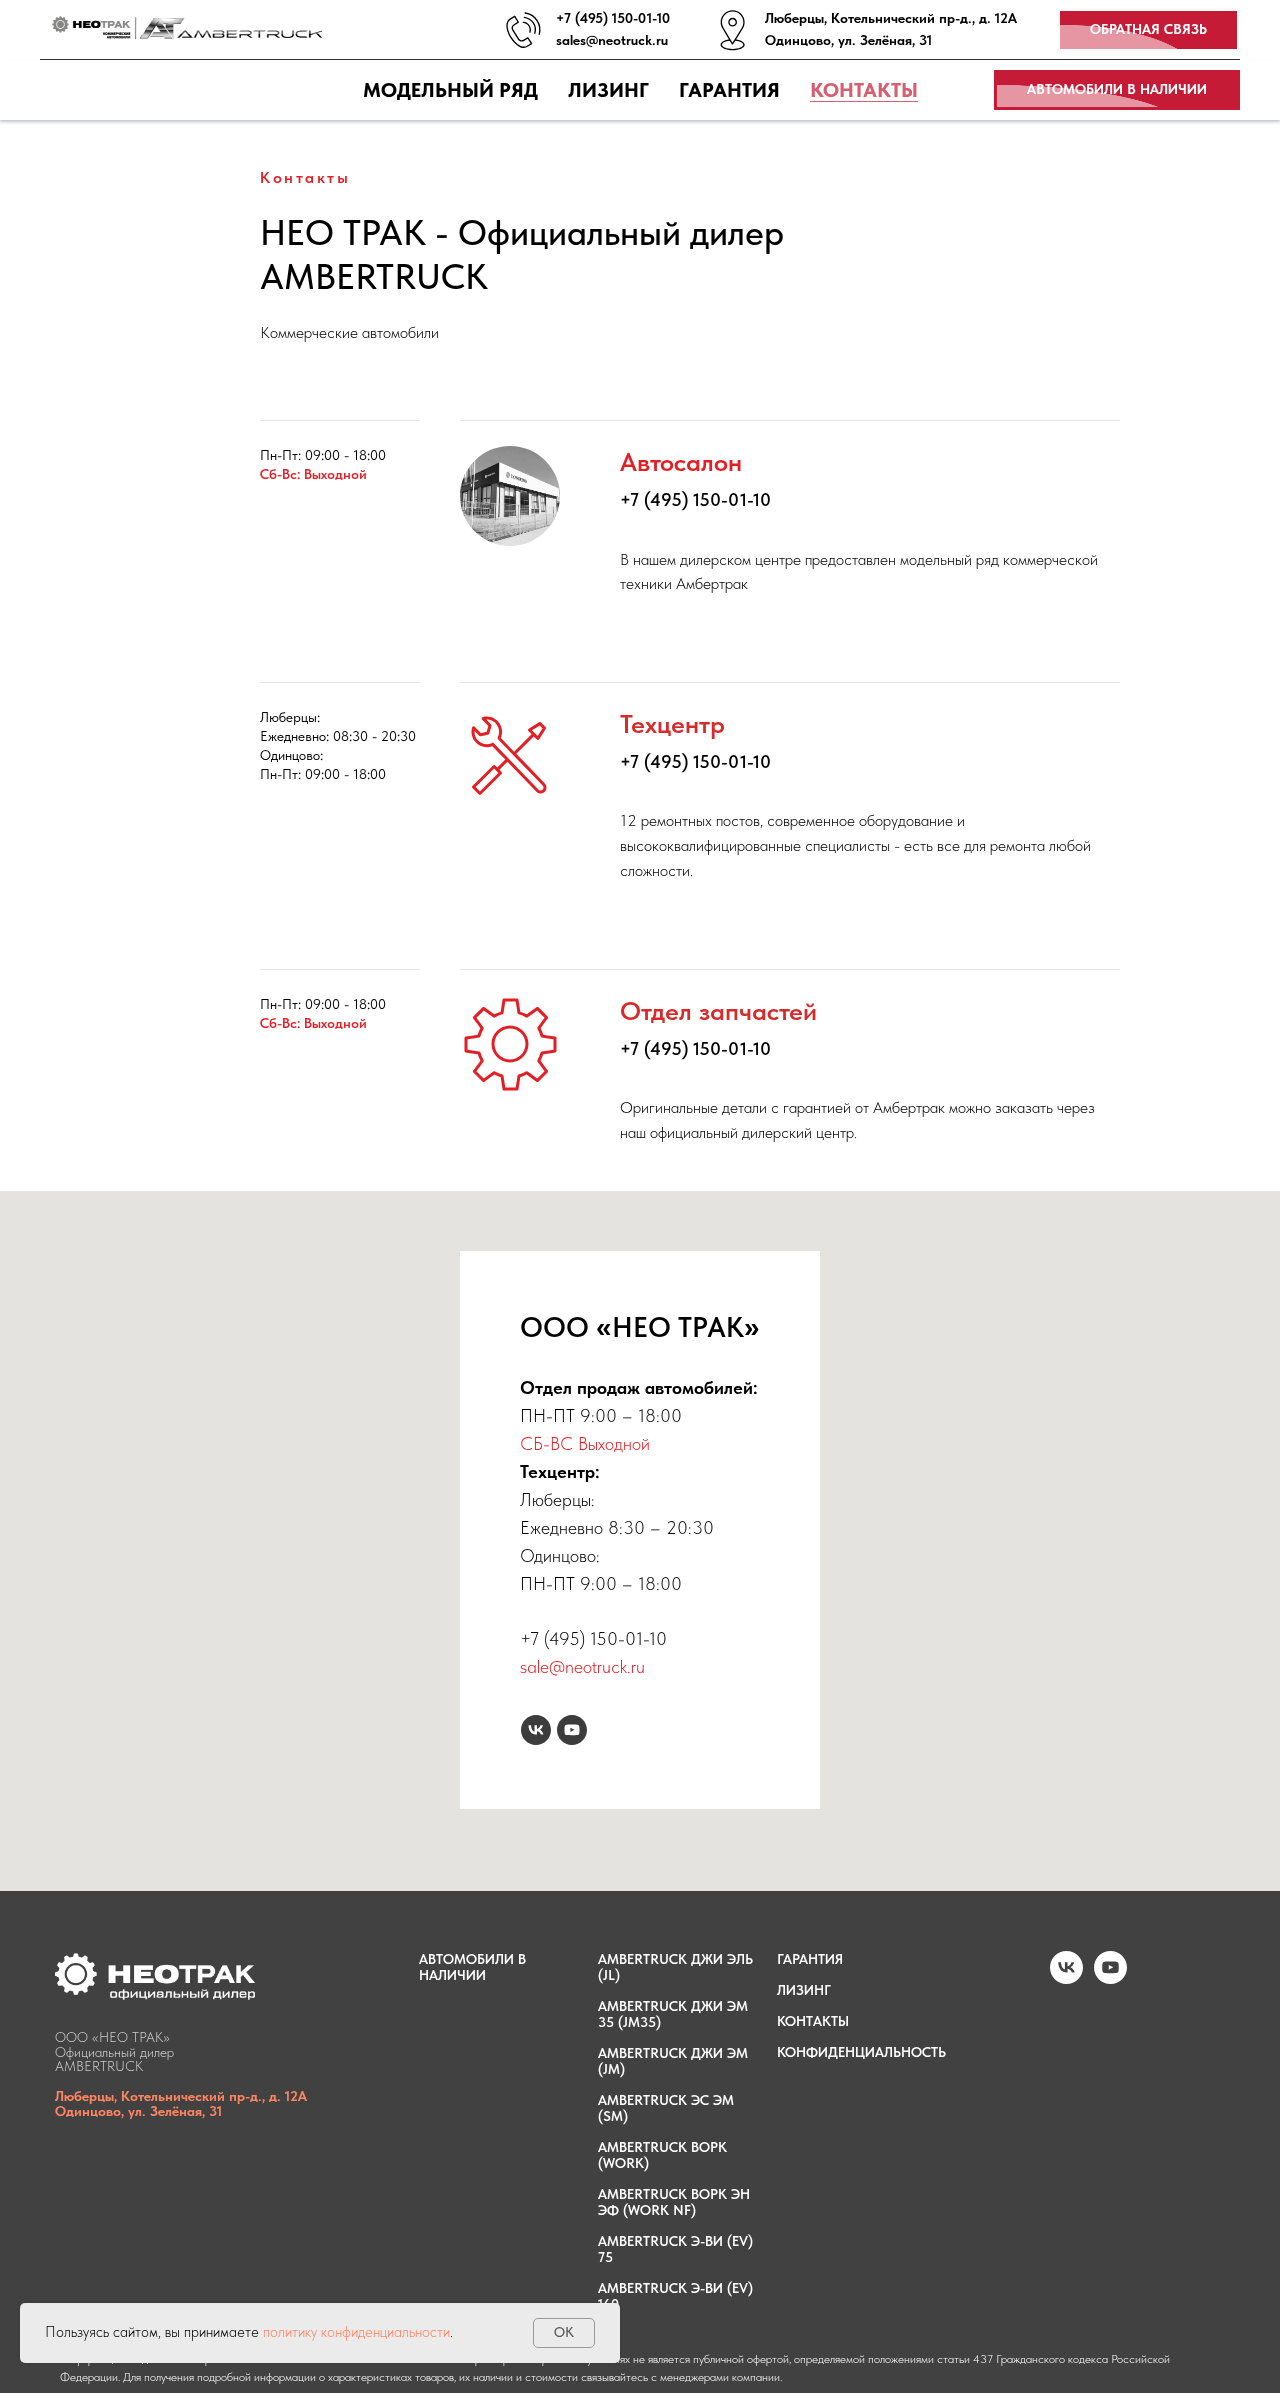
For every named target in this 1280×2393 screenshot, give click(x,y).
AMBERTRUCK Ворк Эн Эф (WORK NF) (674, 2202)
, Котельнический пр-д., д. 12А (920, 18)
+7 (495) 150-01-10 (613, 18)
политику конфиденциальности (356, 2332)
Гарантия (729, 90)
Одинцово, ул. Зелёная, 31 (848, 40)
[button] (1148, 30)
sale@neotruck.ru (582, 1666)
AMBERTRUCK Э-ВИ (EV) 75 (675, 2249)
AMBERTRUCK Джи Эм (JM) (673, 2061)
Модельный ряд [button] (450, 90)
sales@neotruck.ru (612, 40)
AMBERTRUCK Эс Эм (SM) (666, 2108)
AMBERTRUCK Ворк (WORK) (662, 2155)
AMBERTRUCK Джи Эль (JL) (675, 1967)
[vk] (536, 1730)
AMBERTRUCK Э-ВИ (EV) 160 (675, 2296)
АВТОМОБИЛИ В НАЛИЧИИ (472, 1967)
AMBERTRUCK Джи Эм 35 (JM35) (673, 2014)
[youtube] (572, 1730)
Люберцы (794, 18)
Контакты (864, 90)
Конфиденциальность (861, 2052)
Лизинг (608, 90)
